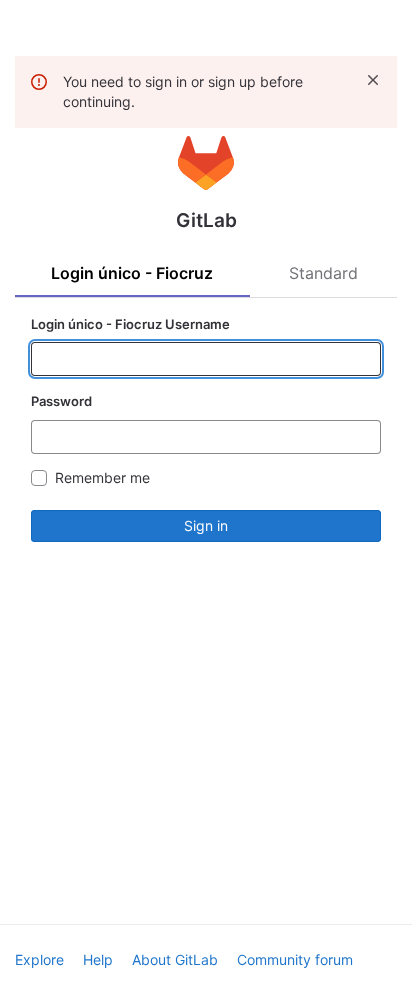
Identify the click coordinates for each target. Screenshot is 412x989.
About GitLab (175, 959)
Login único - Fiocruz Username (130, 324)
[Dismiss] (373, 80)
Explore (39, 959)
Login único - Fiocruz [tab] (132, 273)
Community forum (295, 959)
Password (61, 401)
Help (98, 959)
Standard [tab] (323, 273)
